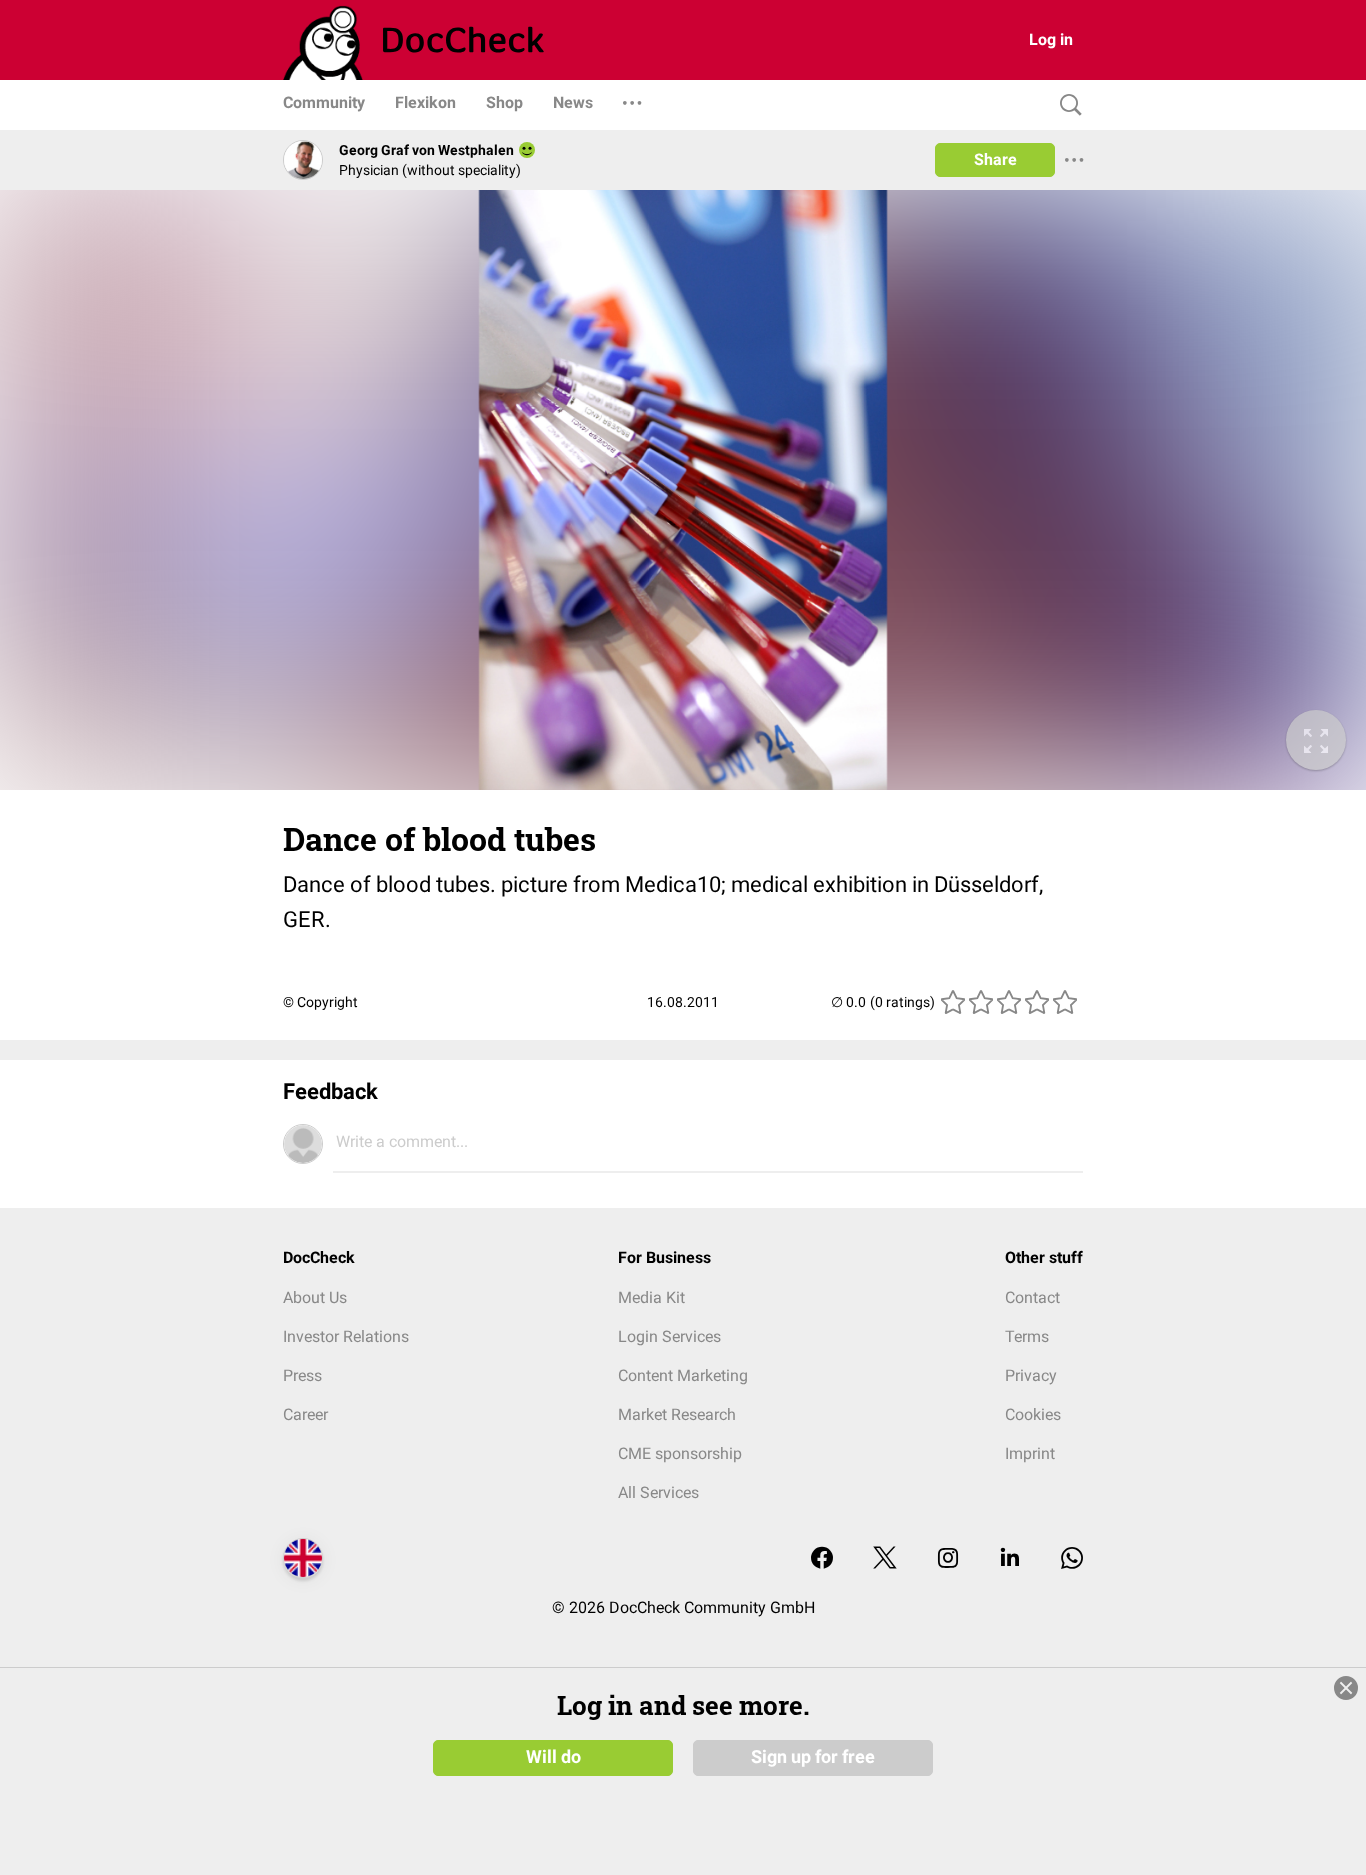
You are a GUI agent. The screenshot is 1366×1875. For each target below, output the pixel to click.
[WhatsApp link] (1072, 1559)
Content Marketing (683, 1375)
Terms (1027, 1336)
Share (995, 159)
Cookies (1033, 1414)
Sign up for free (813, 1757)
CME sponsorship (680, 1453)
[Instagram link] (948, 1559)
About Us (315, 1297)
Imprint (1030, 1453)
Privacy (1031, 1375)
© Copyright (320, 1002)
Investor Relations (346, 1336)
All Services (658, 1492)
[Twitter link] (885, 1559)
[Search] (1066, 105)
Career (305, 1414)
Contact (1032, 1297)
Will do (553, 1757)
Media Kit (651, 1297)
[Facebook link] (822, 1559)
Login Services (669, 1336)
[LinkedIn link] (1010, 1559)
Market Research (677, 1414)
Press (302, 1375)
